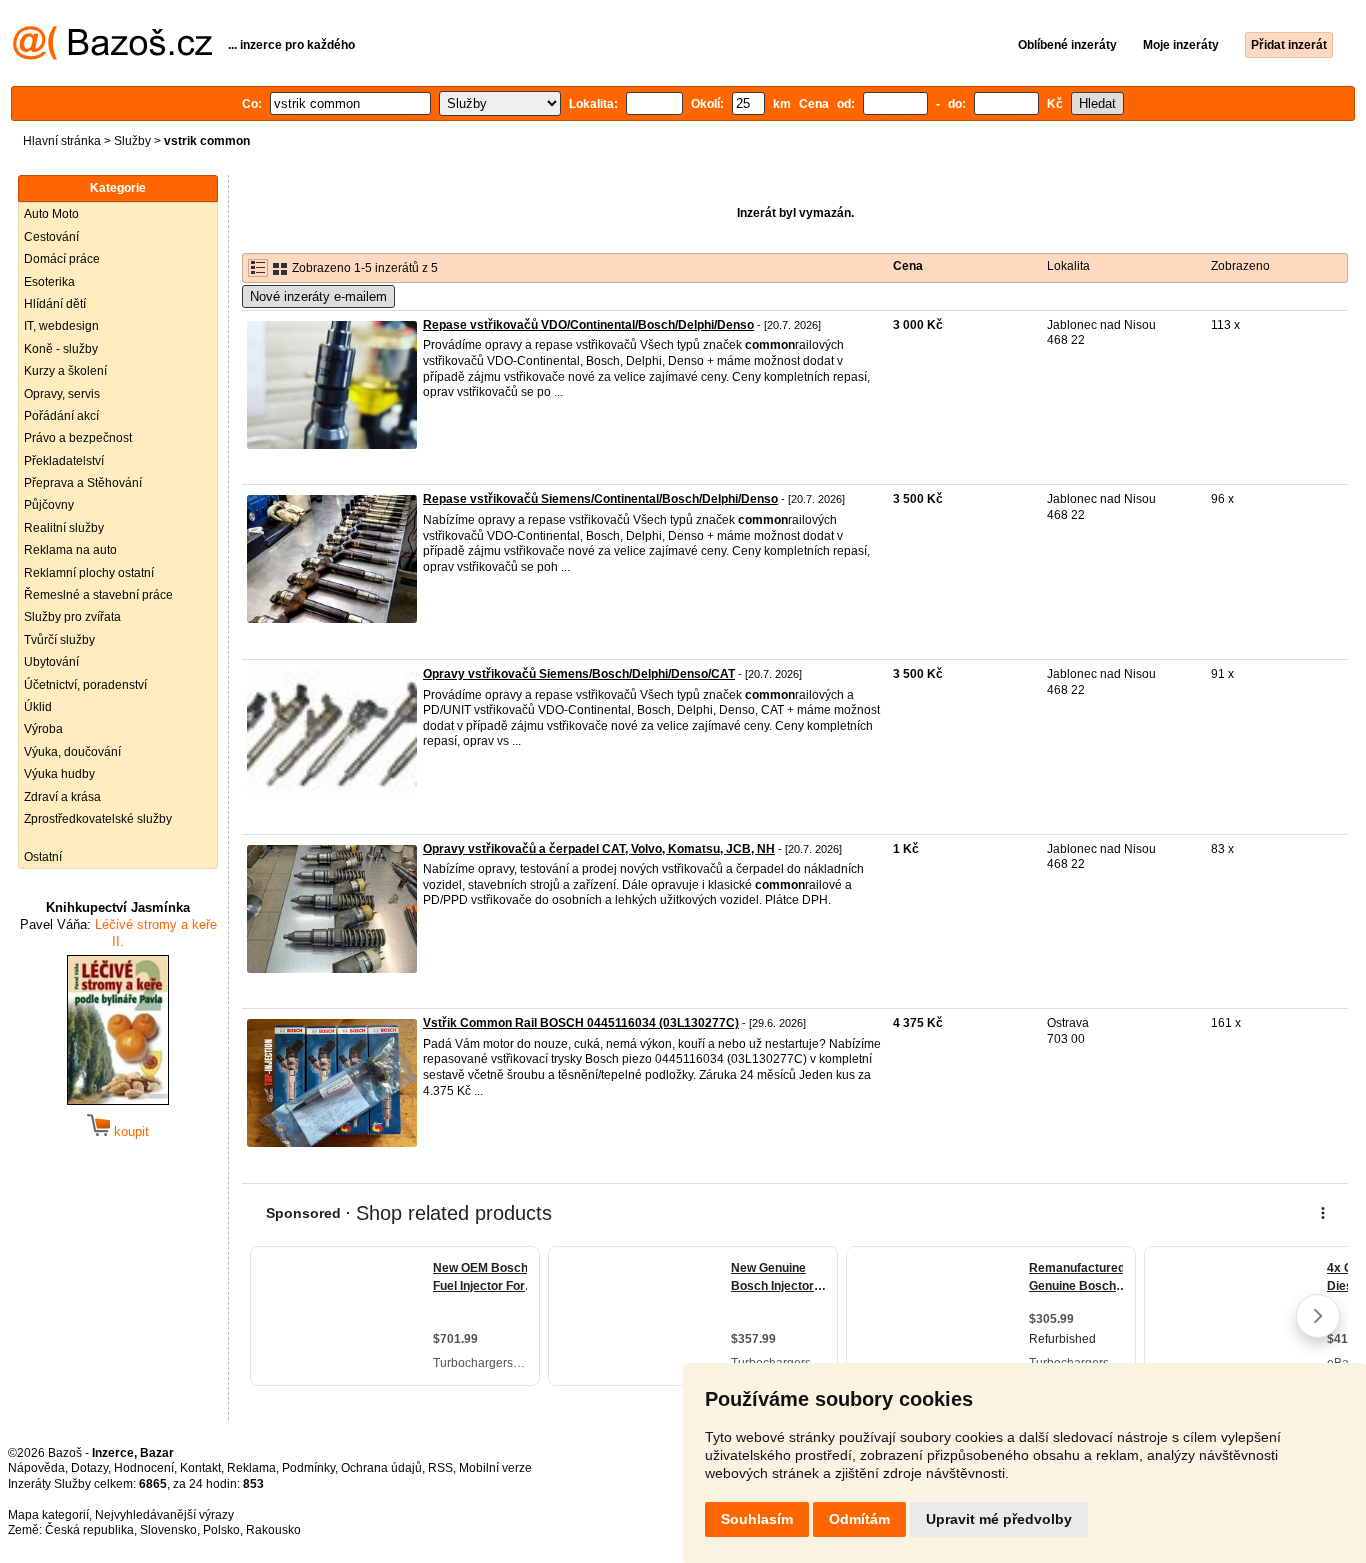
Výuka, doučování (72, 752)
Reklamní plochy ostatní (89, 573)
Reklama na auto (70, 550)
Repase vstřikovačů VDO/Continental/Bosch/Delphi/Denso (588, 325)
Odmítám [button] (859, 1519)
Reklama (251, 1468)
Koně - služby (61, 349)
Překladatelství (64, 461)
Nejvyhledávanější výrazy (164, 1515)
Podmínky (308, 1468)
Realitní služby (64, 528)
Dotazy (89, 1468)
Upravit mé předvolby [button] (999, 1519)
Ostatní (43, 857)
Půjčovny (49, 505)
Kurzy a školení (65, 371)
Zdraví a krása (62, 797)
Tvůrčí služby (59, 640)
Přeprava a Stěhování (83, 483)
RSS (440, 1468)
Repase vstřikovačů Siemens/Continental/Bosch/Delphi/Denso (600, 499)
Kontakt (200, 1468)
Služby (132, 141)
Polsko (221, 1530)
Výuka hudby (59, 774)
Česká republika (89, 1530)
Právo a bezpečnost (78, 438)
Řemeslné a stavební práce (98, 595)
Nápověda (36, 1468)
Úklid (38, 707)
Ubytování (51, 662)
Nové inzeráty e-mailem (318, 296)
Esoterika (49, 282)
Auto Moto (51, 214)
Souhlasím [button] (757, 1519)
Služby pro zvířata (72, 617)
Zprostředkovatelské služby (98, 819)
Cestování (51, 237)
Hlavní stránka (62, 141)
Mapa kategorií (48, 1515)
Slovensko (168, 1530)
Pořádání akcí (61, 416)
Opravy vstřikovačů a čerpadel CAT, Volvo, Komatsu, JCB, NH (599, 849)
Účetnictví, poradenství (85, 685)
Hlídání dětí (55, 304)
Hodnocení (144, 1468)
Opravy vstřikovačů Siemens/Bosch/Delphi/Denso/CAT (579, 674)
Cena (908, 266)
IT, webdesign (61, 326)
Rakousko (273, 1530)
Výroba (43, 729)
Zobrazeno (1240, 266)
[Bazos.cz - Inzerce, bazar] (112, 56)
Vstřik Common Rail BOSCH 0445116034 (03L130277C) (581, 1023)
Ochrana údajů (381, 1468)
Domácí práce (62, 259)
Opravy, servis (62, 394)
